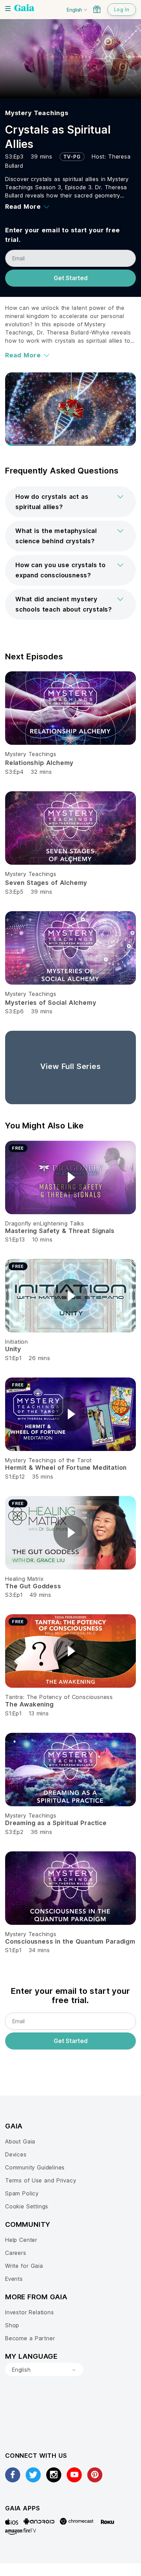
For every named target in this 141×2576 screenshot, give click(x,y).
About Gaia (20, 2141)
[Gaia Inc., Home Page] (24, 9)
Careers (16, 2253)
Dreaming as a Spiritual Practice (56, 1823)
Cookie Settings (27, 2206)
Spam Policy (22, 2193)
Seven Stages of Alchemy (46, 883)
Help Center (21, 2240)
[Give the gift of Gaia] (97, 9)
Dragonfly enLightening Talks (45, 1223)
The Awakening (29, 1704)
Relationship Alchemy (39, 763)
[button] (70, 502)
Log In (122, 9)
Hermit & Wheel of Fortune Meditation (66, 1468)
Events (14, 2279)
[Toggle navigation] (8, 9)
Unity (13, 1349)
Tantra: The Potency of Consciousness (59, 1697)
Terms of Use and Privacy (41, 2180)
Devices (16, 2154)
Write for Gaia (24, 2266)
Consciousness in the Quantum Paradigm (70, 1941)
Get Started (71, 278)
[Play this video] (70, 1177)
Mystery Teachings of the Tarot (48, 1460)
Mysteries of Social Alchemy (51, 1003)
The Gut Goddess (33, 1586)
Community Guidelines (35, 2167)
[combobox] (44, 2370)
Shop (12, 2325)
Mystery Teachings (37, 113)
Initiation (17, 1342)
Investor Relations (30, 2312)
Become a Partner (30, 2338)
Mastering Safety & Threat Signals (60, 1231)
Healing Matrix (24, 1579)
